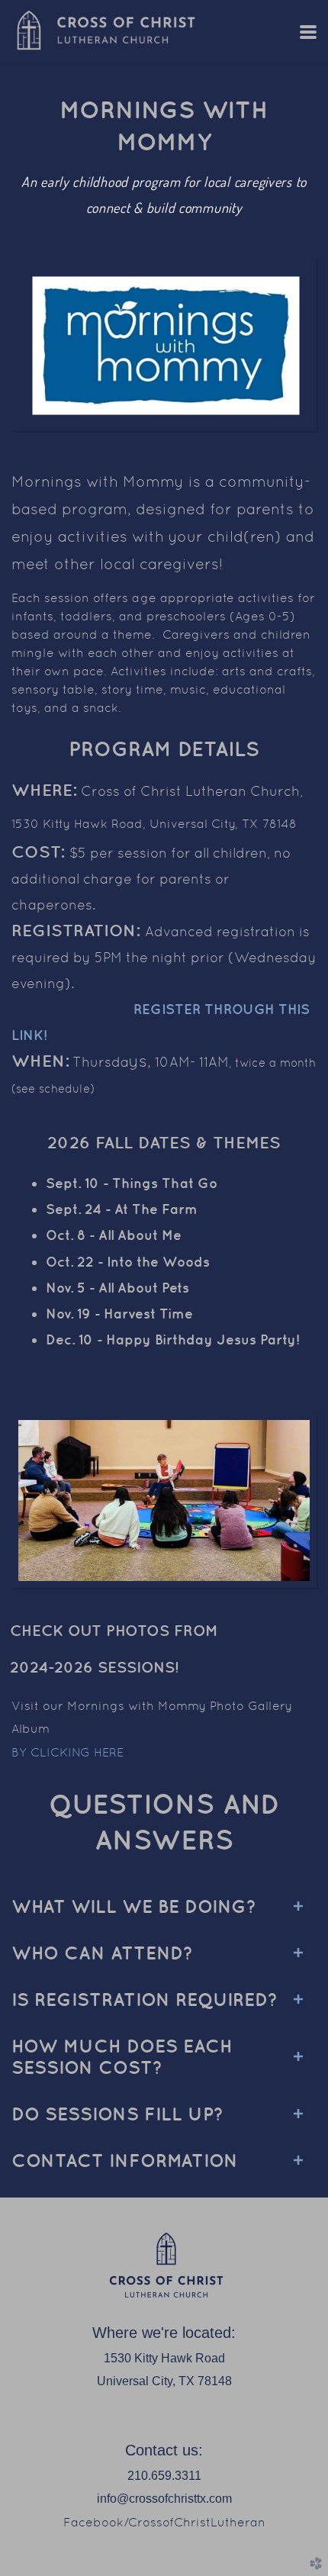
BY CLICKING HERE (68, 1752)
